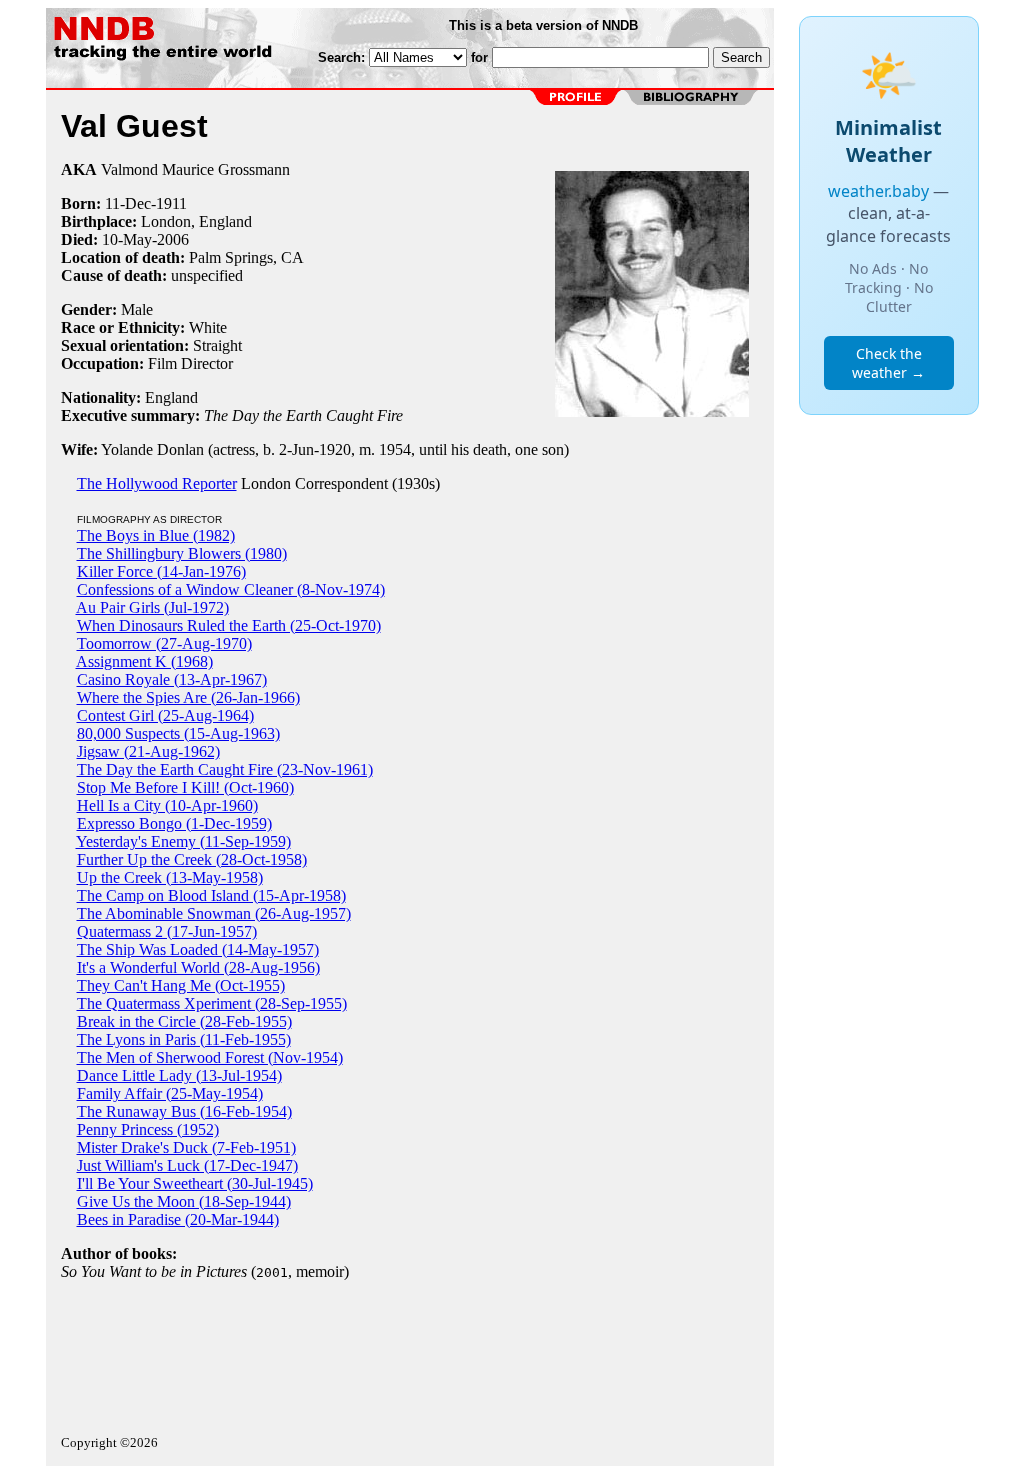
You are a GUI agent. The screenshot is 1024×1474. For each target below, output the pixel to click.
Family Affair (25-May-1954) (170, 1093)
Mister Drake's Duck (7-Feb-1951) (186, 1147)
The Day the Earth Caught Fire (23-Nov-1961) (225, 769)
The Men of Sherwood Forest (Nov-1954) (210, 1057)
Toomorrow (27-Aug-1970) (164, 643)
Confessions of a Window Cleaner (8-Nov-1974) (231, 589)
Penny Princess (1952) (148, 1129)
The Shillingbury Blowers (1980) (182, 553)
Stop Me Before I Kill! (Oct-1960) (185, 787)
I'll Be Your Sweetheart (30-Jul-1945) (195, 1183)
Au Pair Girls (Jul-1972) (152, 607)
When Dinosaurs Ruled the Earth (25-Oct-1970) (229, 625)
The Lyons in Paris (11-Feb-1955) (184, 1039)
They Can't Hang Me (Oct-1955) (181, 985)
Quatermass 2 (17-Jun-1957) (167, 931)
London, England (196, 221)
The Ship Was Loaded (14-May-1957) (198, 949)
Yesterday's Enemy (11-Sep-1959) (183, 841)
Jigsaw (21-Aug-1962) (148, 751)
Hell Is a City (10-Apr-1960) (167, 805)
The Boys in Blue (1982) (156, 535)
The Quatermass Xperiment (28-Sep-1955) (212, 1003)
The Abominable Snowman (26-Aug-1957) (214, 913)
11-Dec (128, 203)
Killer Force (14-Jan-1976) (161, 571)
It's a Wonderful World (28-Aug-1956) (198, 967)
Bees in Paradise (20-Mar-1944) (178, 1219)
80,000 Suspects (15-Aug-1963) (178, 733)
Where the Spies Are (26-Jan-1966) (188, 697)
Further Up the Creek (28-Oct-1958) (192, 859)
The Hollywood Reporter (157, 483)
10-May (127, 239)
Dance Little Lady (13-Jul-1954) (179, 1075)
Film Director (190, 363)
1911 (171, 203)
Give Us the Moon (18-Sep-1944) (184, 1201)
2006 (173, 239)
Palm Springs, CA (246, 257)
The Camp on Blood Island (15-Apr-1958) (211, 895)
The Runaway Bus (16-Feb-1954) (184, 1111)
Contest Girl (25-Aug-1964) (165, 715)
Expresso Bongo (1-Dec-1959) (174, 823)
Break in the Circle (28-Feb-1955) (184, 1021)
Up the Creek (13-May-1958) (170, 877)
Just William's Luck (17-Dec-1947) (187, 1165)
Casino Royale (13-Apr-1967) (172, 679)
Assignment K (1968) (144, 661)
